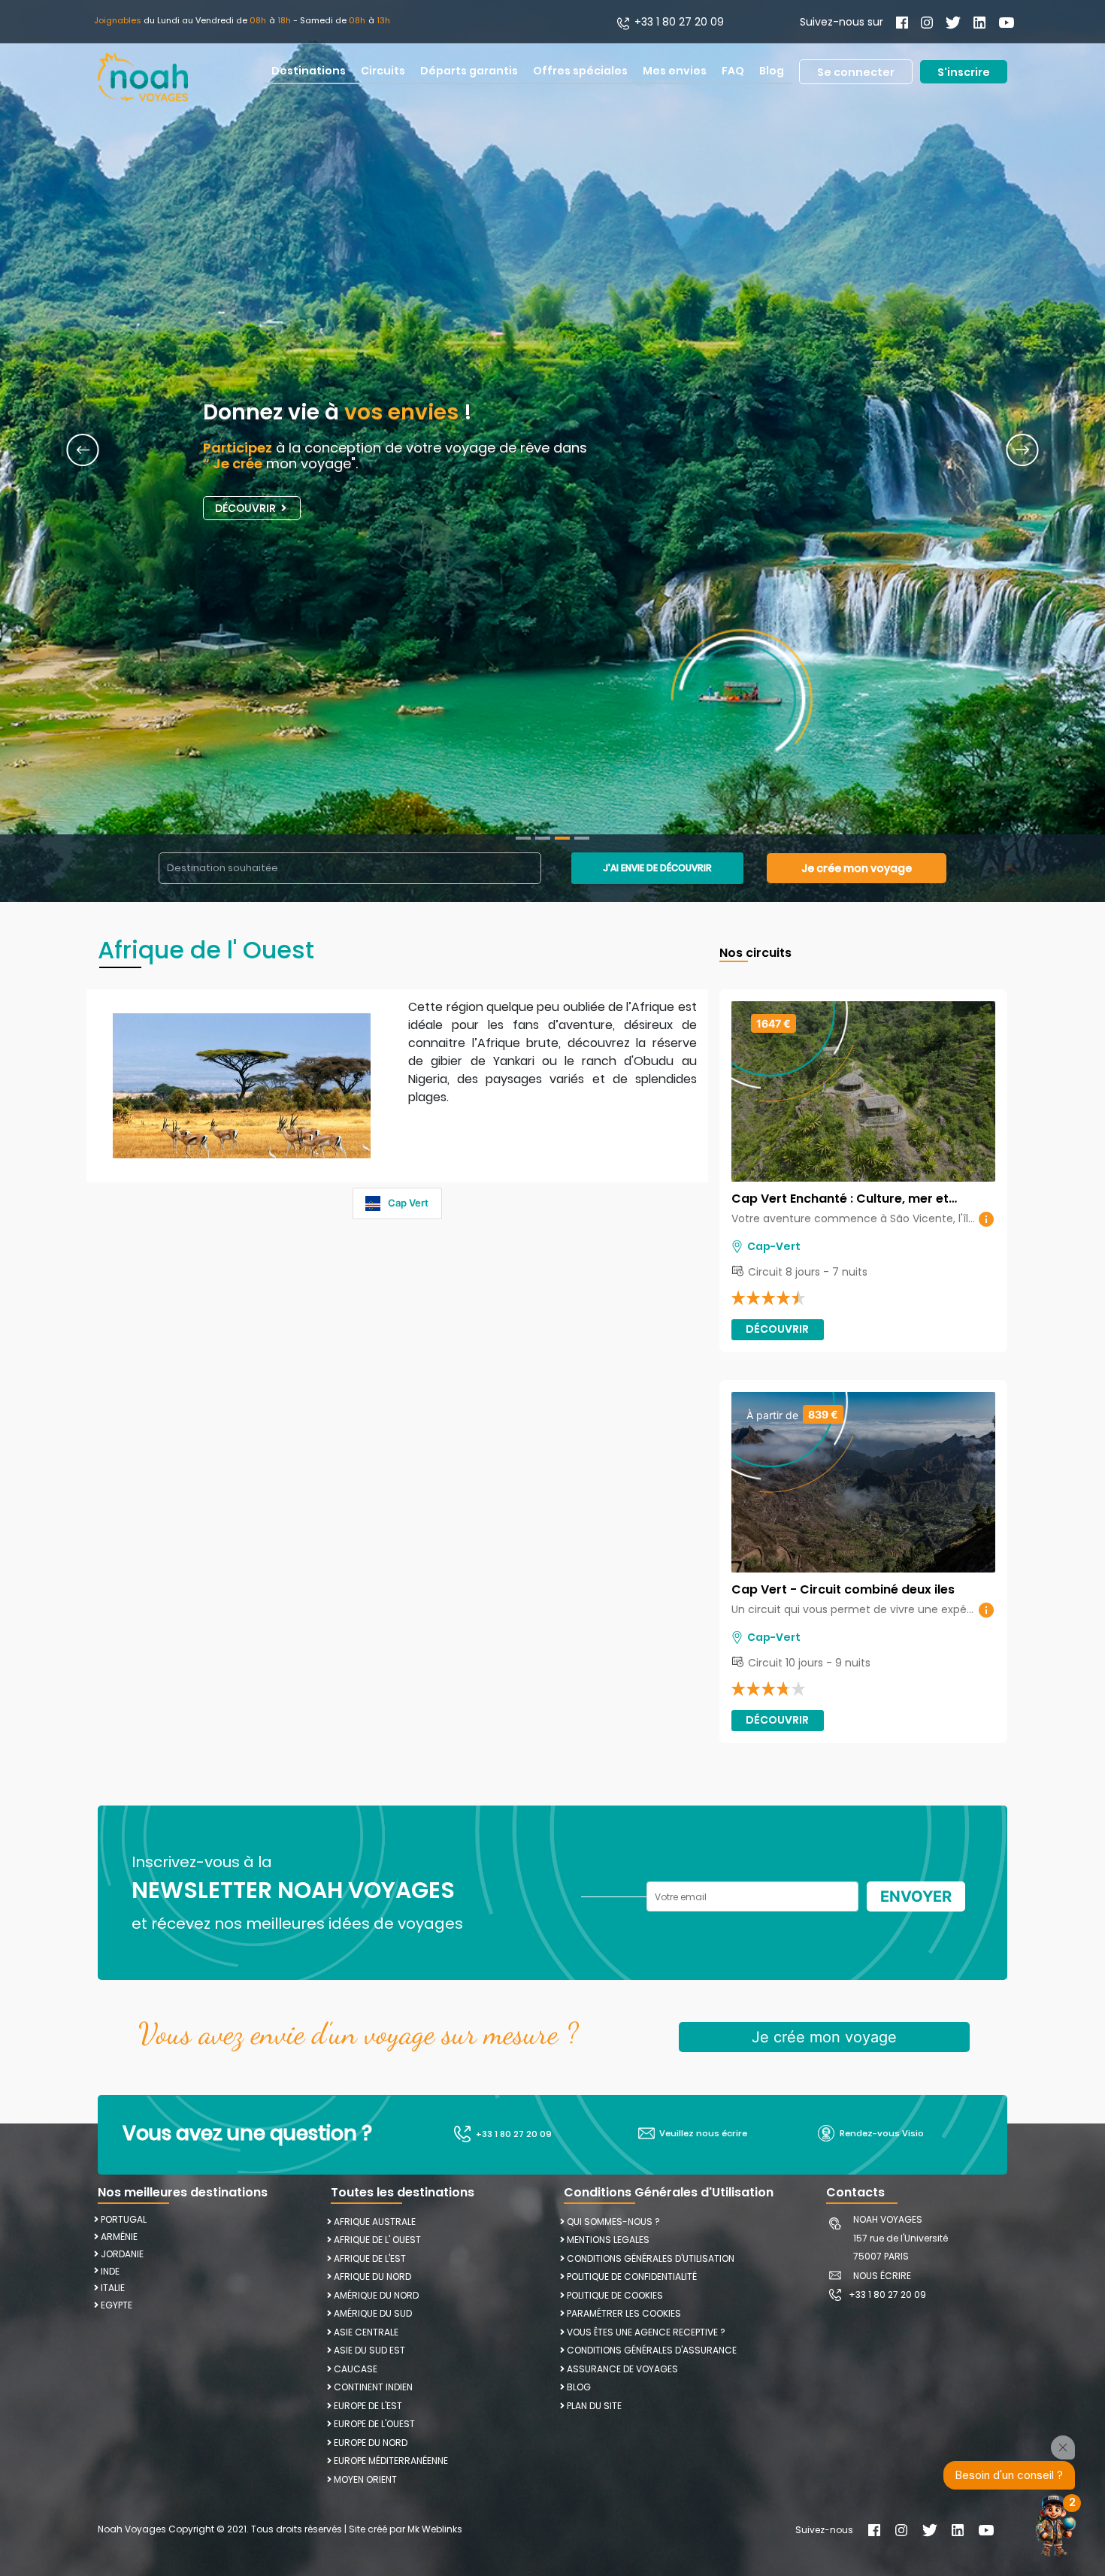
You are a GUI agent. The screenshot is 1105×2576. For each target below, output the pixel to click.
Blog (772, 71)
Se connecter (856, 71)
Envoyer (916, 1896)
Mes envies (675, 71)
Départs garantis (469, 71)
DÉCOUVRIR (247, 508)
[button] (83, 451)
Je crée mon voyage (857, 868)
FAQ (733, 71)
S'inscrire (964, 71)
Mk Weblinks (435, 2529)
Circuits (383, 71)
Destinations (309, 71)
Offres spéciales (580, 71)
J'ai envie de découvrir (657, 868)
